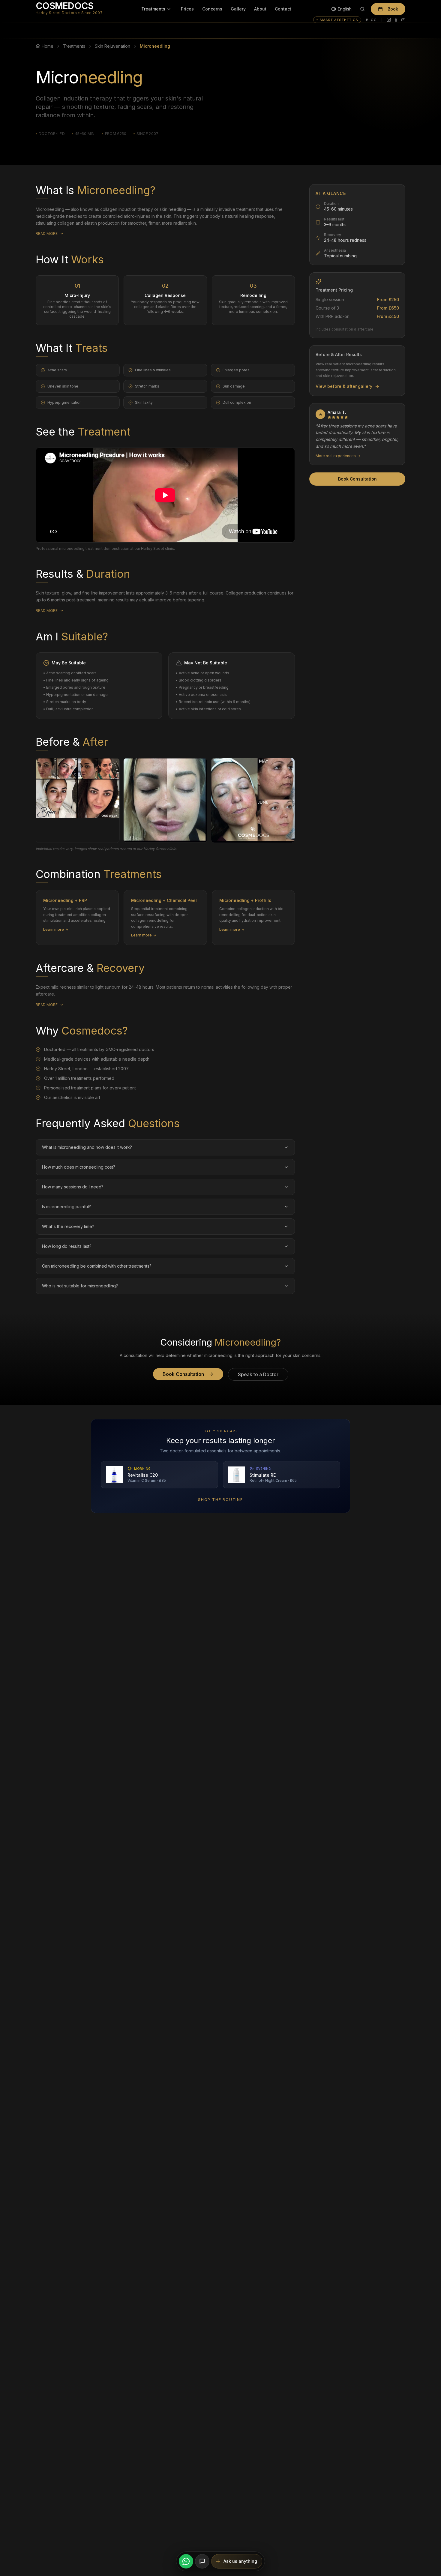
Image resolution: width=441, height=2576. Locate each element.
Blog (371, 20)
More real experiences (336, 455)
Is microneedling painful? (66, 1206)
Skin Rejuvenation (112, 46)
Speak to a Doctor (258, 1374)
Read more (47, 234)
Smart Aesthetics (339, 20)
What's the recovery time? (68, 1226)
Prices (187, 9)
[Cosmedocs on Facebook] (396, 20)
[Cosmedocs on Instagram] (389, 20)
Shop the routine (220, 1500)
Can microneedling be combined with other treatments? (97, 1266)
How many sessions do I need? (73, 1186)
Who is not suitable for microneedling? (80, 1285)
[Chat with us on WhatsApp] (186, 2561)
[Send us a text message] (202, 2561)
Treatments (153, 9)
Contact (283, 9)
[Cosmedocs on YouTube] (403, 20)
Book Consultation (357, 479)
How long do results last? (67, 1246)
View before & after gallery (344, 386)
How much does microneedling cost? (79, 1167)
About (260, 9)
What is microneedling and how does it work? (87, 1147)
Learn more (54, 929)
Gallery (238, 9)
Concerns (212, 9)
